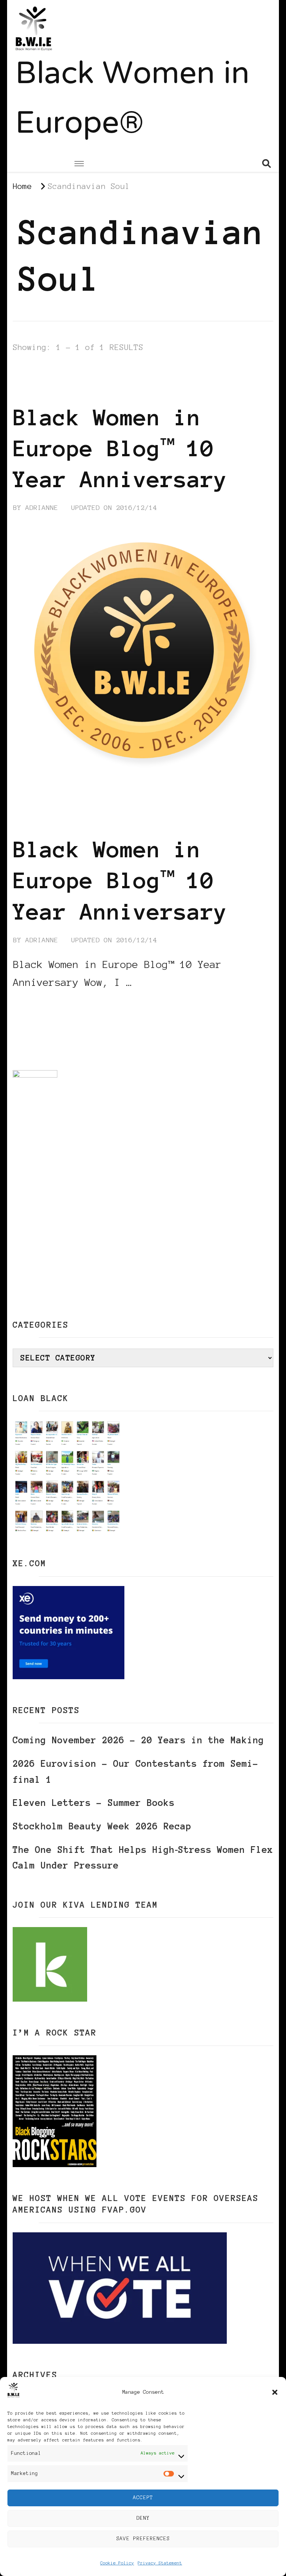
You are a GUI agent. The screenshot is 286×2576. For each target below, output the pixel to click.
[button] (275, 2392)
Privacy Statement (160, 2563)
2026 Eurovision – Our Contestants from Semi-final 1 (136, 1772)
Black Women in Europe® (132, 100)
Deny (143, 2518)
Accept (143, 2498)
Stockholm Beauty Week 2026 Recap (102, 1826)
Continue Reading (49, 1005)
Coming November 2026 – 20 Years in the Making (138, 1740)
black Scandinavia (51, 379)
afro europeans (44, 368)
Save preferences (143, 2539)
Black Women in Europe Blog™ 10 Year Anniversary (120, 448)
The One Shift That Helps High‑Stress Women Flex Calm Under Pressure (143, 1858)
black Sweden (127, 379)
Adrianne (42, 508)
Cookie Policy (117, 2563)
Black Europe (232, 368)
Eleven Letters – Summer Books (94, 1803)
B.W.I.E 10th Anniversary (140, 368)
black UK (183, 379)
